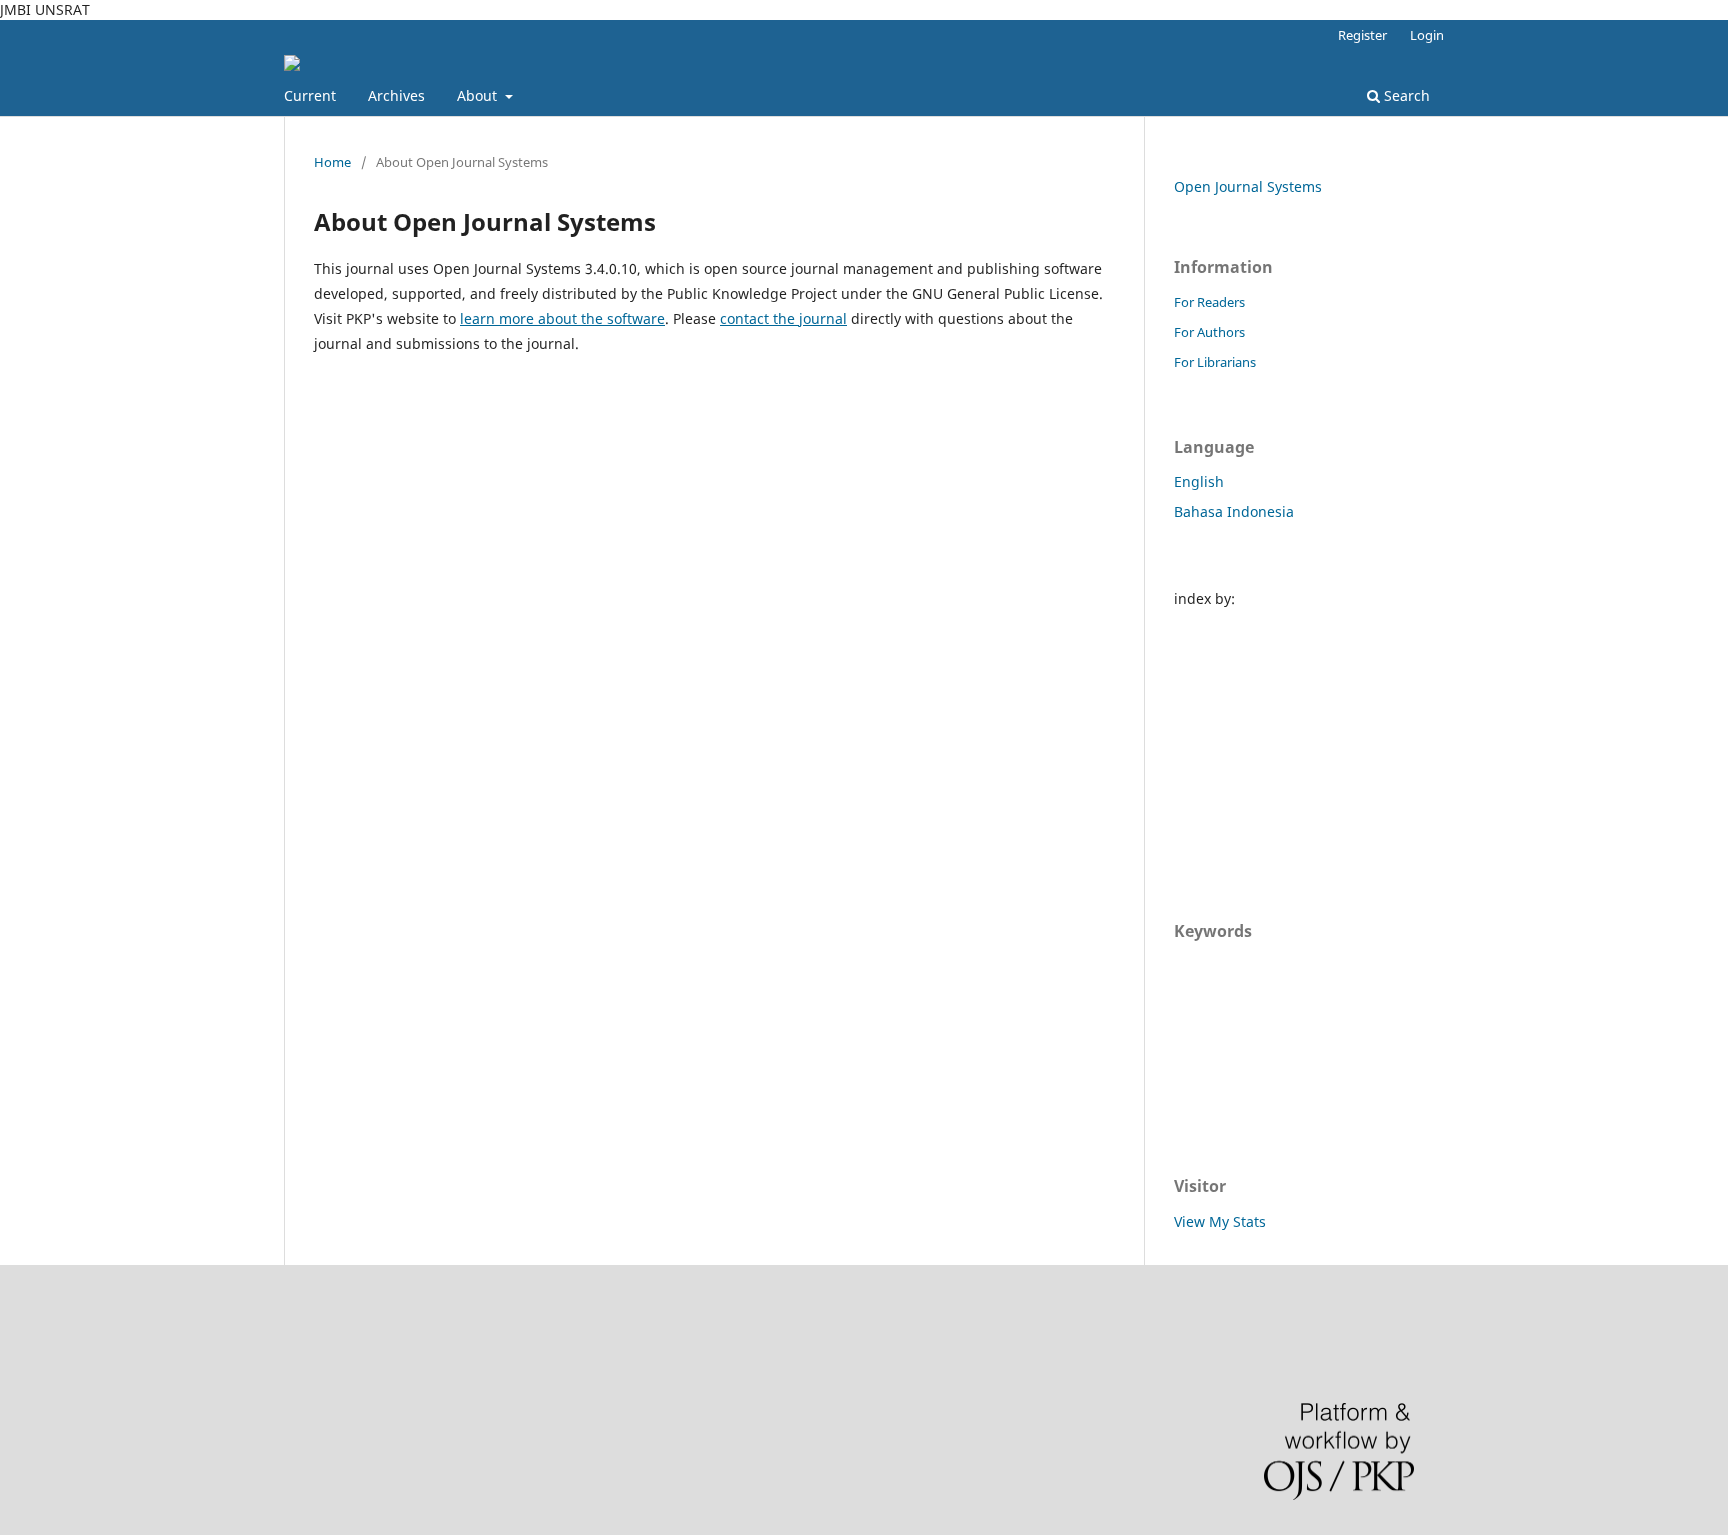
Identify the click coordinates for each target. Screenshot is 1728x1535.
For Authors (1209, 332)
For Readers (1209, 302)
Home (332, 162)
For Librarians (1215, 362)
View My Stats (1220, 1221)
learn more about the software (562, 318)
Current (310, 95)
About (479, 95)
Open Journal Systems (1248, 186)
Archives (396, 95)
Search (1405, 95)
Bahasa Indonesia (1234, 511)
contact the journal (783, 318)
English (1199, 481)
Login (1427, 35)
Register (1362, 35)
